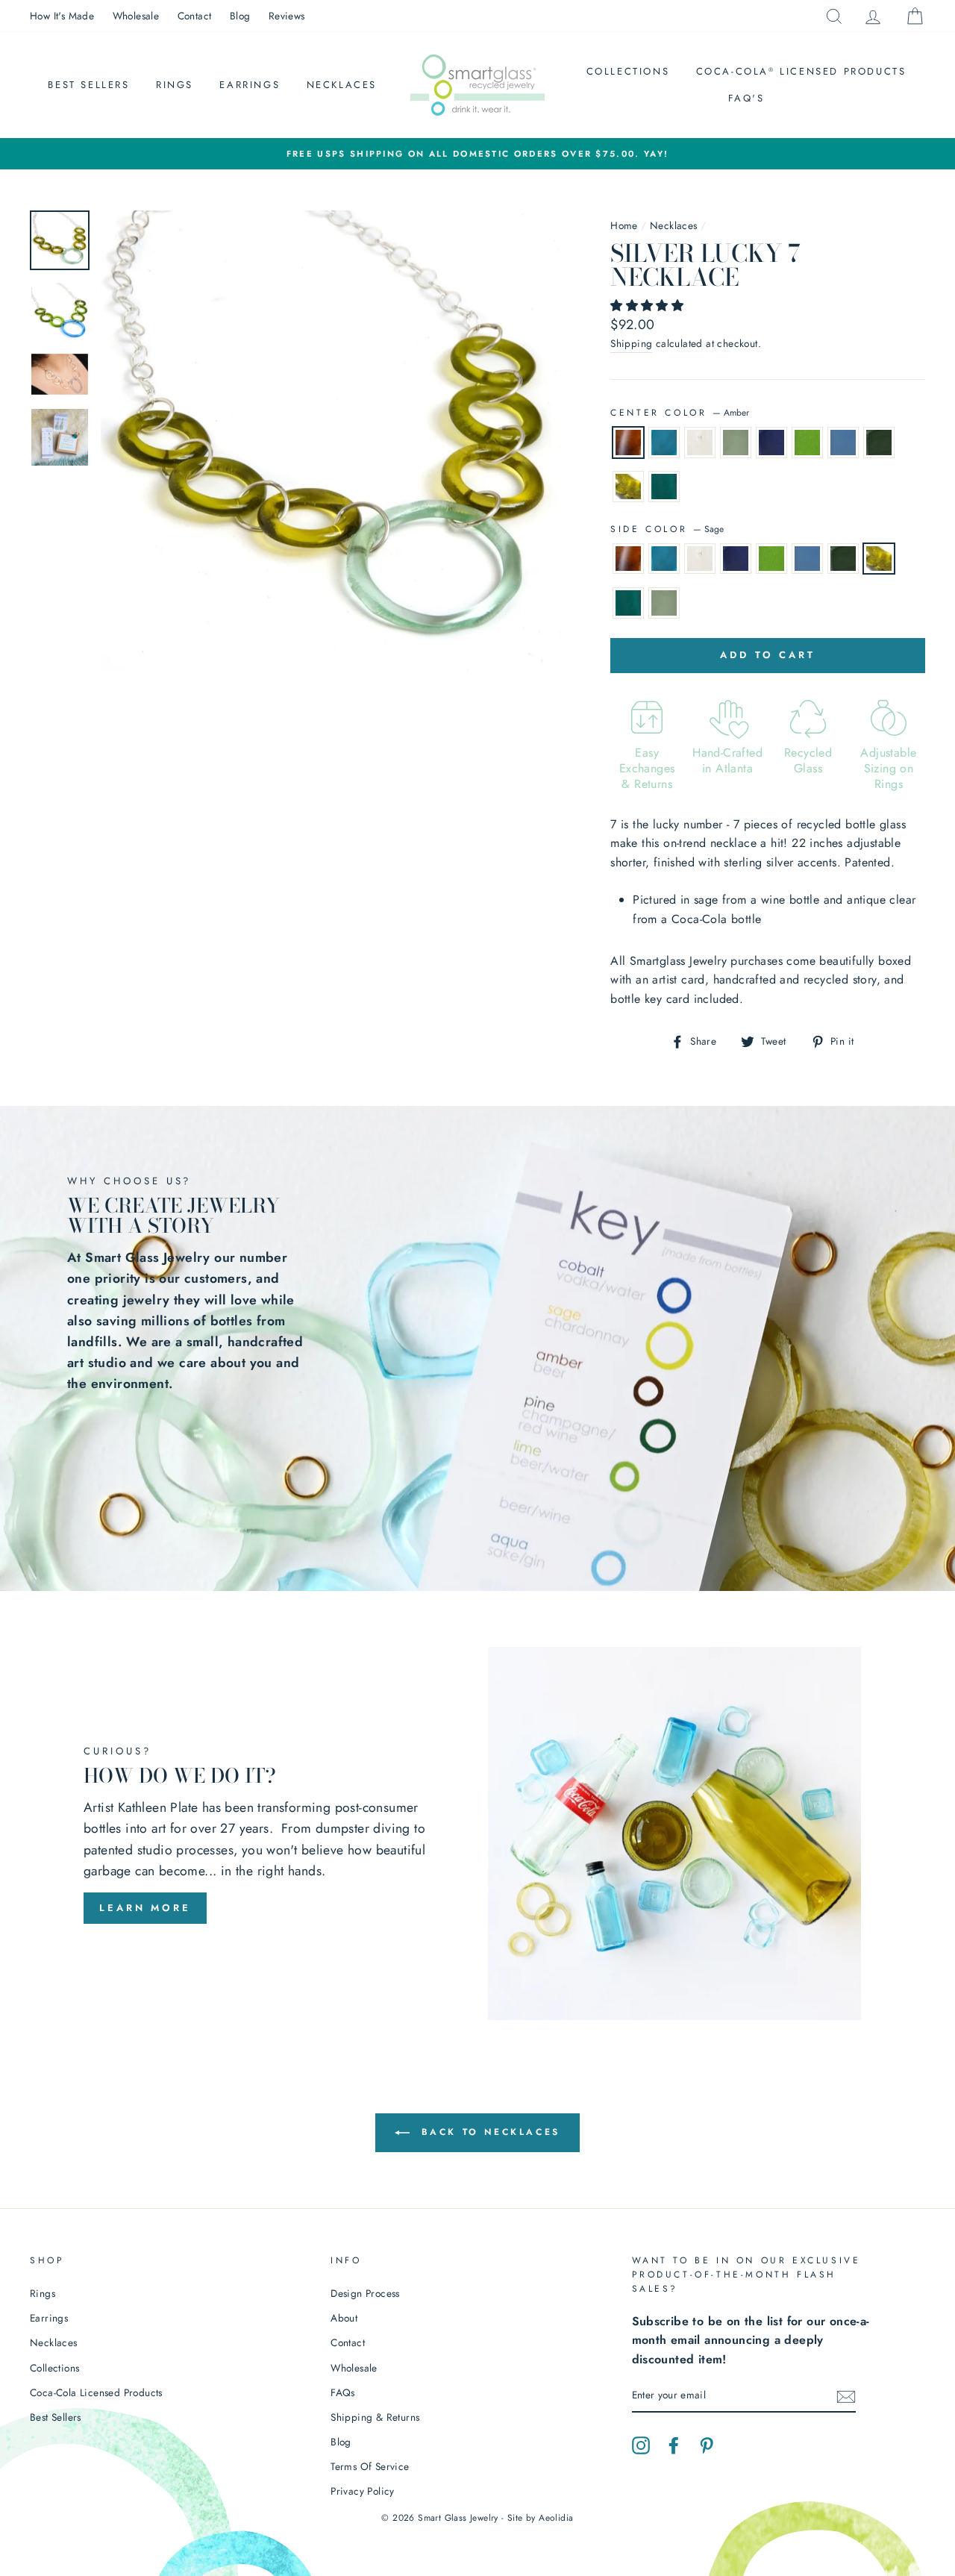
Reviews (287, 16)
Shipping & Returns (375, 2417)
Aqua (664, 443)
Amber (628, 443)
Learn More (145, 1908)
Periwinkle (843, 443)
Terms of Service (370, 2466)
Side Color (667, 529)
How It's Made (62, 16)
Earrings (250, 85)
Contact (195, 16)
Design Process (365, 2293)
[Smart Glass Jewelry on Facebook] (674, 2445)
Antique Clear (736, 443)
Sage (628, 487)
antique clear (664, 603)
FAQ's (746, 98)
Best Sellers (88, 85)
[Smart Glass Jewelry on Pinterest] (707, 2445)
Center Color (680, 413)
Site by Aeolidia (540, 2518)
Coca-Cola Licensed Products (801, 71)
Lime (807, 443)
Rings (175, 85)
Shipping (631, 343)
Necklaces (342, 85)
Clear (700, 443)
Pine (879, 443)
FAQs (343, 2392)
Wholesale (136, 16)
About (344, 2318)
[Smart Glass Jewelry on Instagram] (641, 2445)
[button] (649, 306)
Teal (664, 487)
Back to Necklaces (488, 2132)
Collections (628, 71)
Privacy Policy (363, 2491)
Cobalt (771, 443)
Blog (240, 16)
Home (624, 225)
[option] (477, 154)
